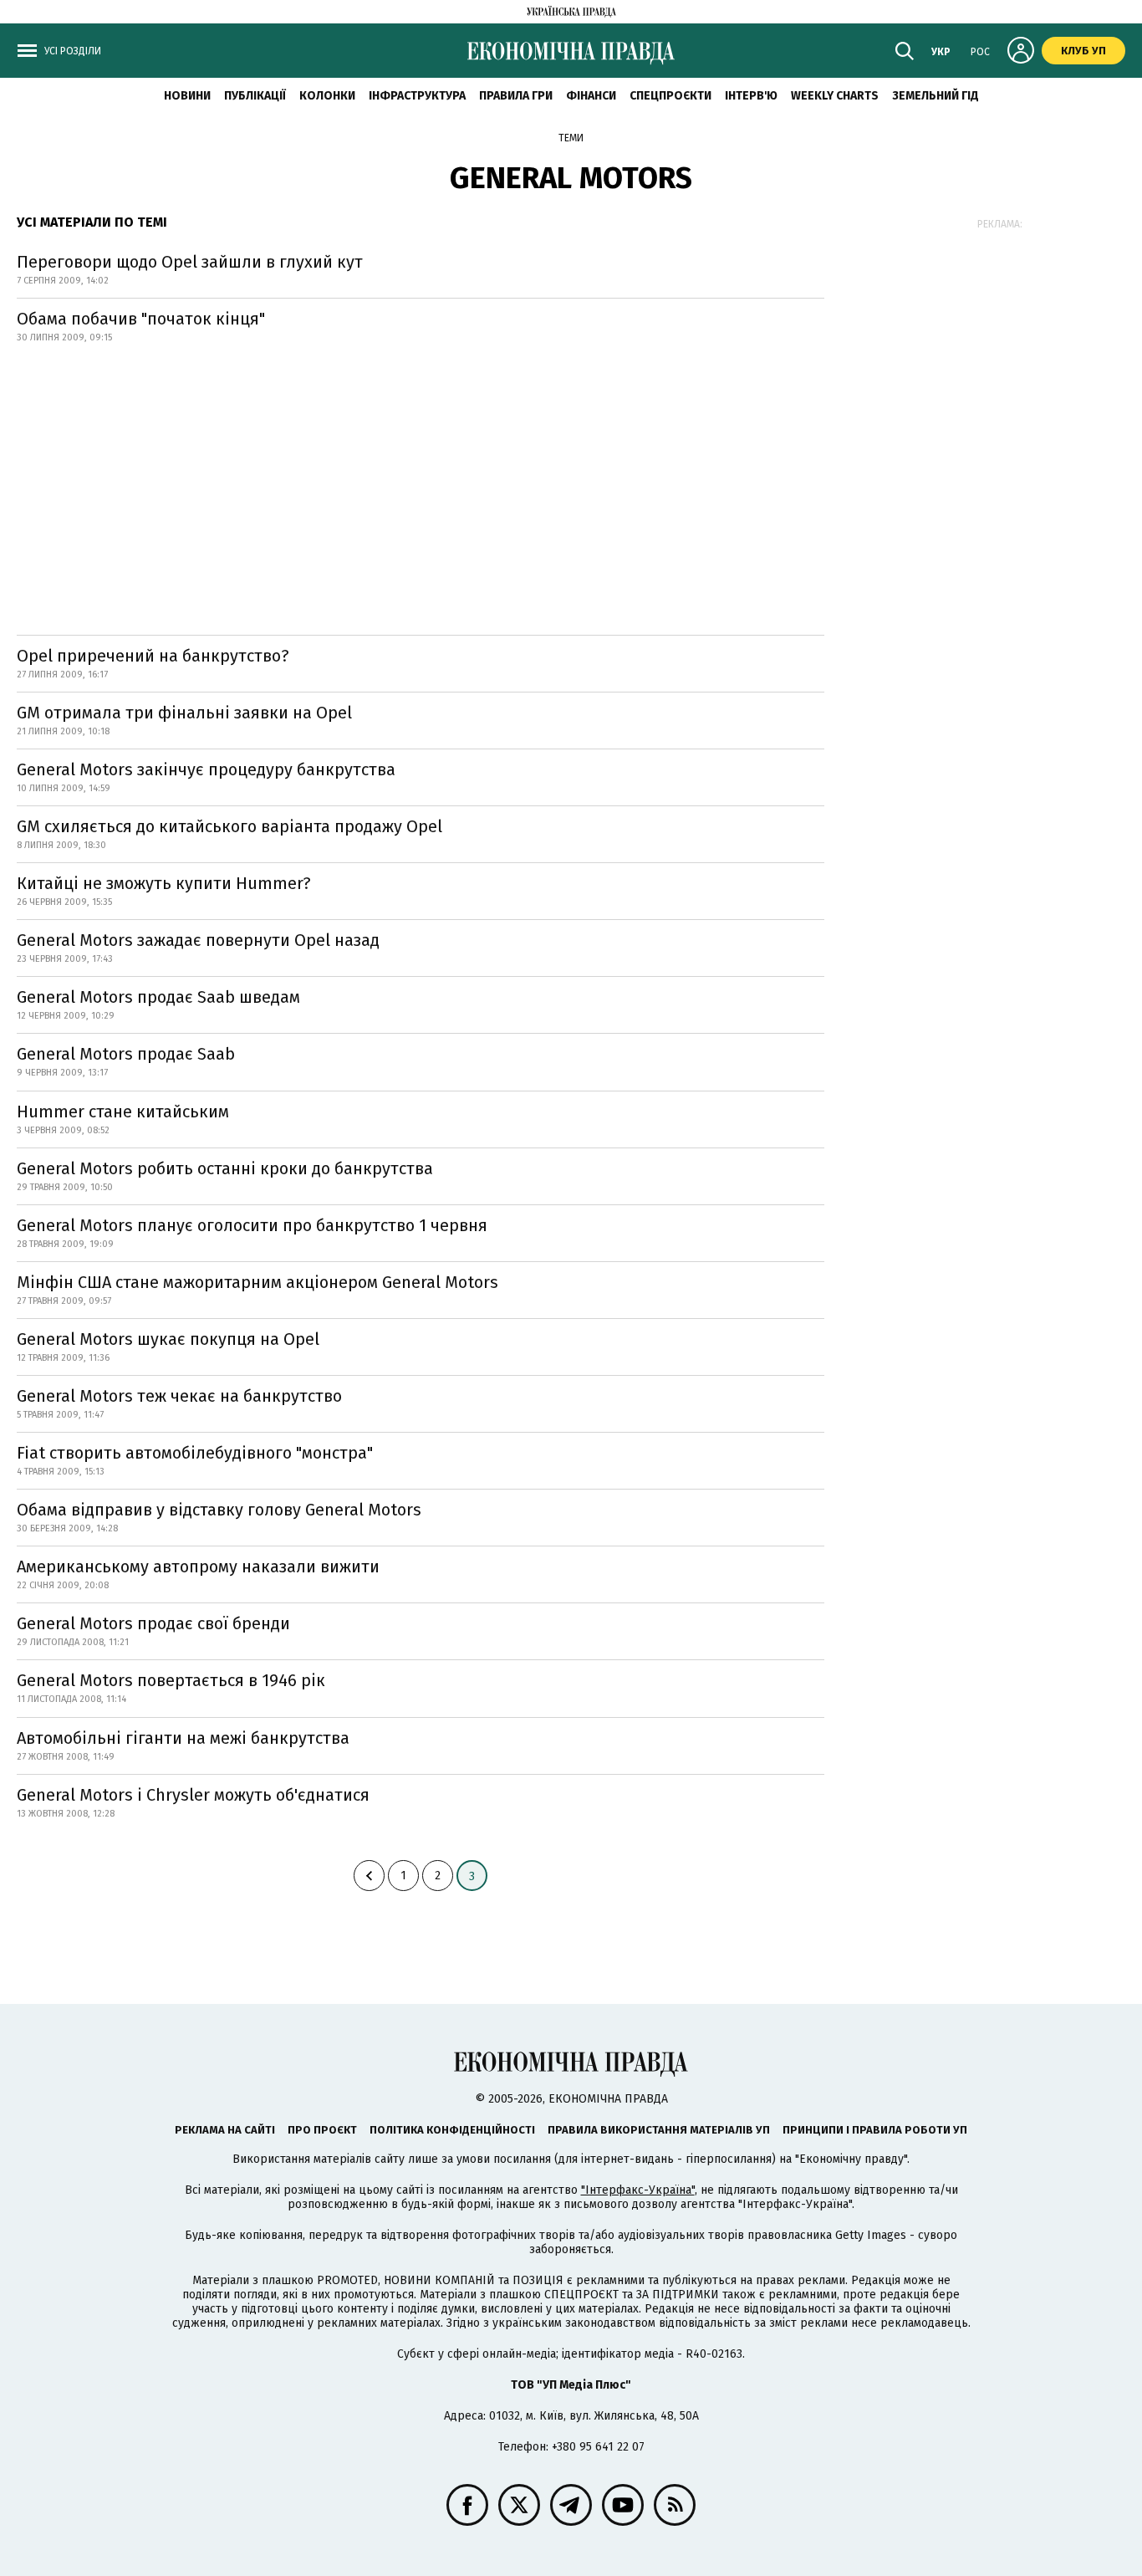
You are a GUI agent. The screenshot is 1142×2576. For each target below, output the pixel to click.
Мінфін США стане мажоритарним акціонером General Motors (257, 1282)
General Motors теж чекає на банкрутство (179, 1396)
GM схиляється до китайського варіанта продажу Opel (229, 826)
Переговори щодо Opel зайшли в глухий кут (190, 262)
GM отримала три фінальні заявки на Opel (184, 713)
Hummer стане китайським (123, 1112)
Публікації (255, 96)
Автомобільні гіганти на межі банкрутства (183, 1738)
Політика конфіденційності (452, 2130)
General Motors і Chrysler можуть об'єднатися (193, 1795)
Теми (571, 138)
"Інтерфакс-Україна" (638, 2190)
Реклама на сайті (225, 2130)
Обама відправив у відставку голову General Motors (219, 1510)
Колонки (327, 96)
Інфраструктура (417, 96)
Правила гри (516, 96)
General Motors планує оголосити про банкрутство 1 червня (252, 1225)
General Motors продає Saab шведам (158, 997)
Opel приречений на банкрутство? (153, 656)
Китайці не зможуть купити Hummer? (164, 883)
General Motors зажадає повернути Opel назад (198, 940)
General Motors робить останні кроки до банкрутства (225, 1168)
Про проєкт (322, 2130)
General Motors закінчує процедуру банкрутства (206, 769)
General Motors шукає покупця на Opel (168, 1339)
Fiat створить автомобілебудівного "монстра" (195, 1453)
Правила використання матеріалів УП (659, 2130)
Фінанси (591, 96)
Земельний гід (936, 96)
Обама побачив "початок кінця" (141, 319)
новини (187, 96)
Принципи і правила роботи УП (875, 2130)
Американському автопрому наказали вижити (198, 1567)
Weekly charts (835, 96)
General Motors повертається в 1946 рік (171, 1680)
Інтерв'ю (751, 96)
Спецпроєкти (670, 96)
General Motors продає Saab (126, 1054)
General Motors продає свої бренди (153, 1623)
